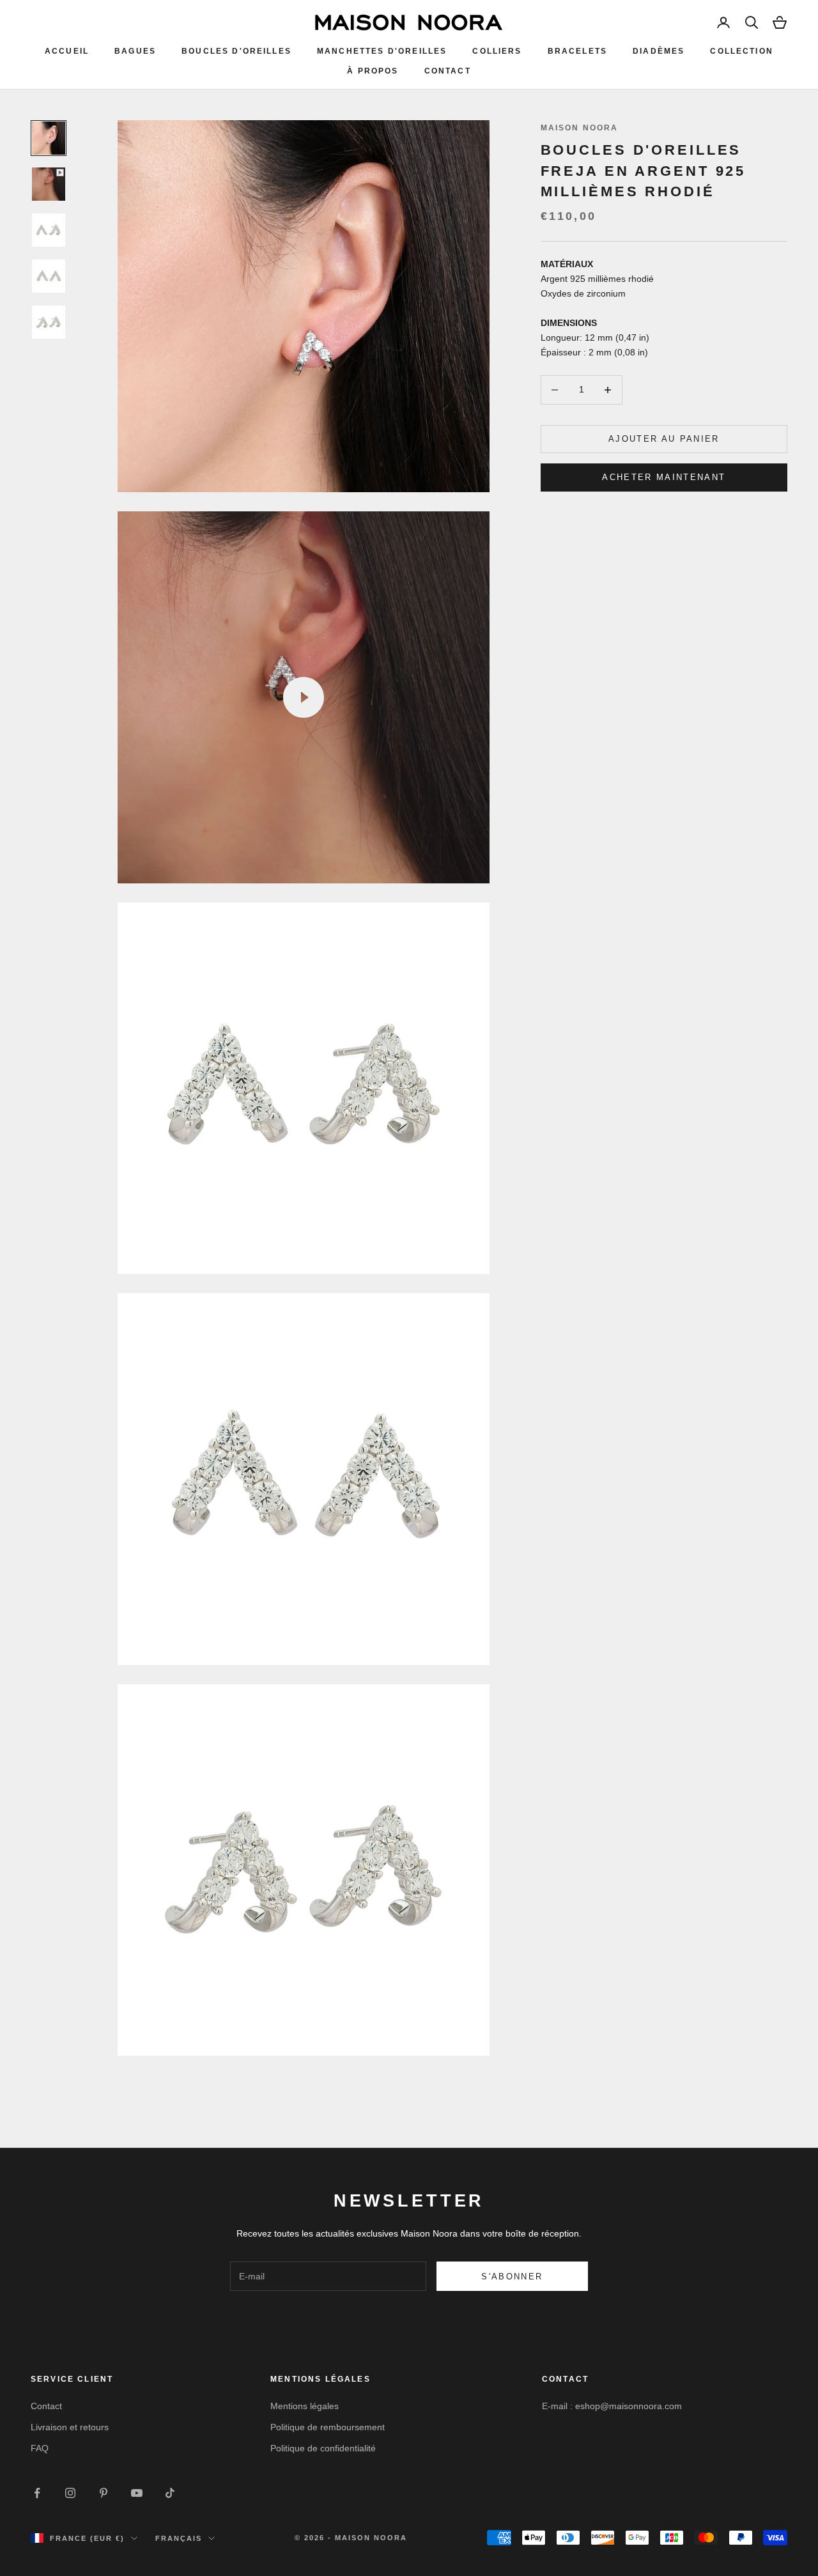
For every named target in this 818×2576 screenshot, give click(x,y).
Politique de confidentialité (323, 2448)
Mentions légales (305, 2406)
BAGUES (135, 51)
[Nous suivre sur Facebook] (37, 2493)
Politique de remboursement (328, 2427)
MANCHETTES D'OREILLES (382, 51)
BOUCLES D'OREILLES (236, 51)
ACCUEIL (67, 51)
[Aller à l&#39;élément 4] (49, 276)
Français (179, 2538)
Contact (46, 2406)
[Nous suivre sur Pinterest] (104, 2493)
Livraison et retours (70, 2427)
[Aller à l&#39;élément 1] (49, 138)
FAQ (40, 2448)
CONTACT (448, 71)
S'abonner (512, 2277)
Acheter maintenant (664, 477)
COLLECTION (742, 51)
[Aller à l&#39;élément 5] (49, 322)
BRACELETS (577, 51)
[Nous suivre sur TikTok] (170, 2493)
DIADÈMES (659, 51)
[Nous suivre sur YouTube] (137, 2493)
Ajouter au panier (664, 439)
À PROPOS (373, 71)
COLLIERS (497, 51)
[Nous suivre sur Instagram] (70, 2493)
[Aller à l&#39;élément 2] (49, 184)
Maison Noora (580, 128)
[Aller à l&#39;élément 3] (49, 230)
